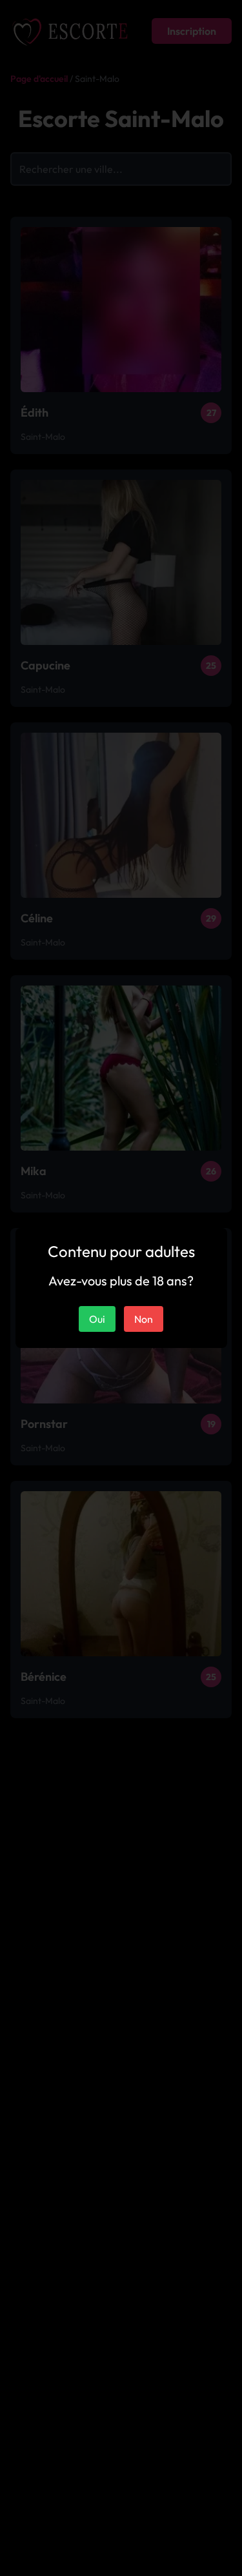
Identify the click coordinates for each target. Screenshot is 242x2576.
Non (144, 1319)
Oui (97, 1319)
